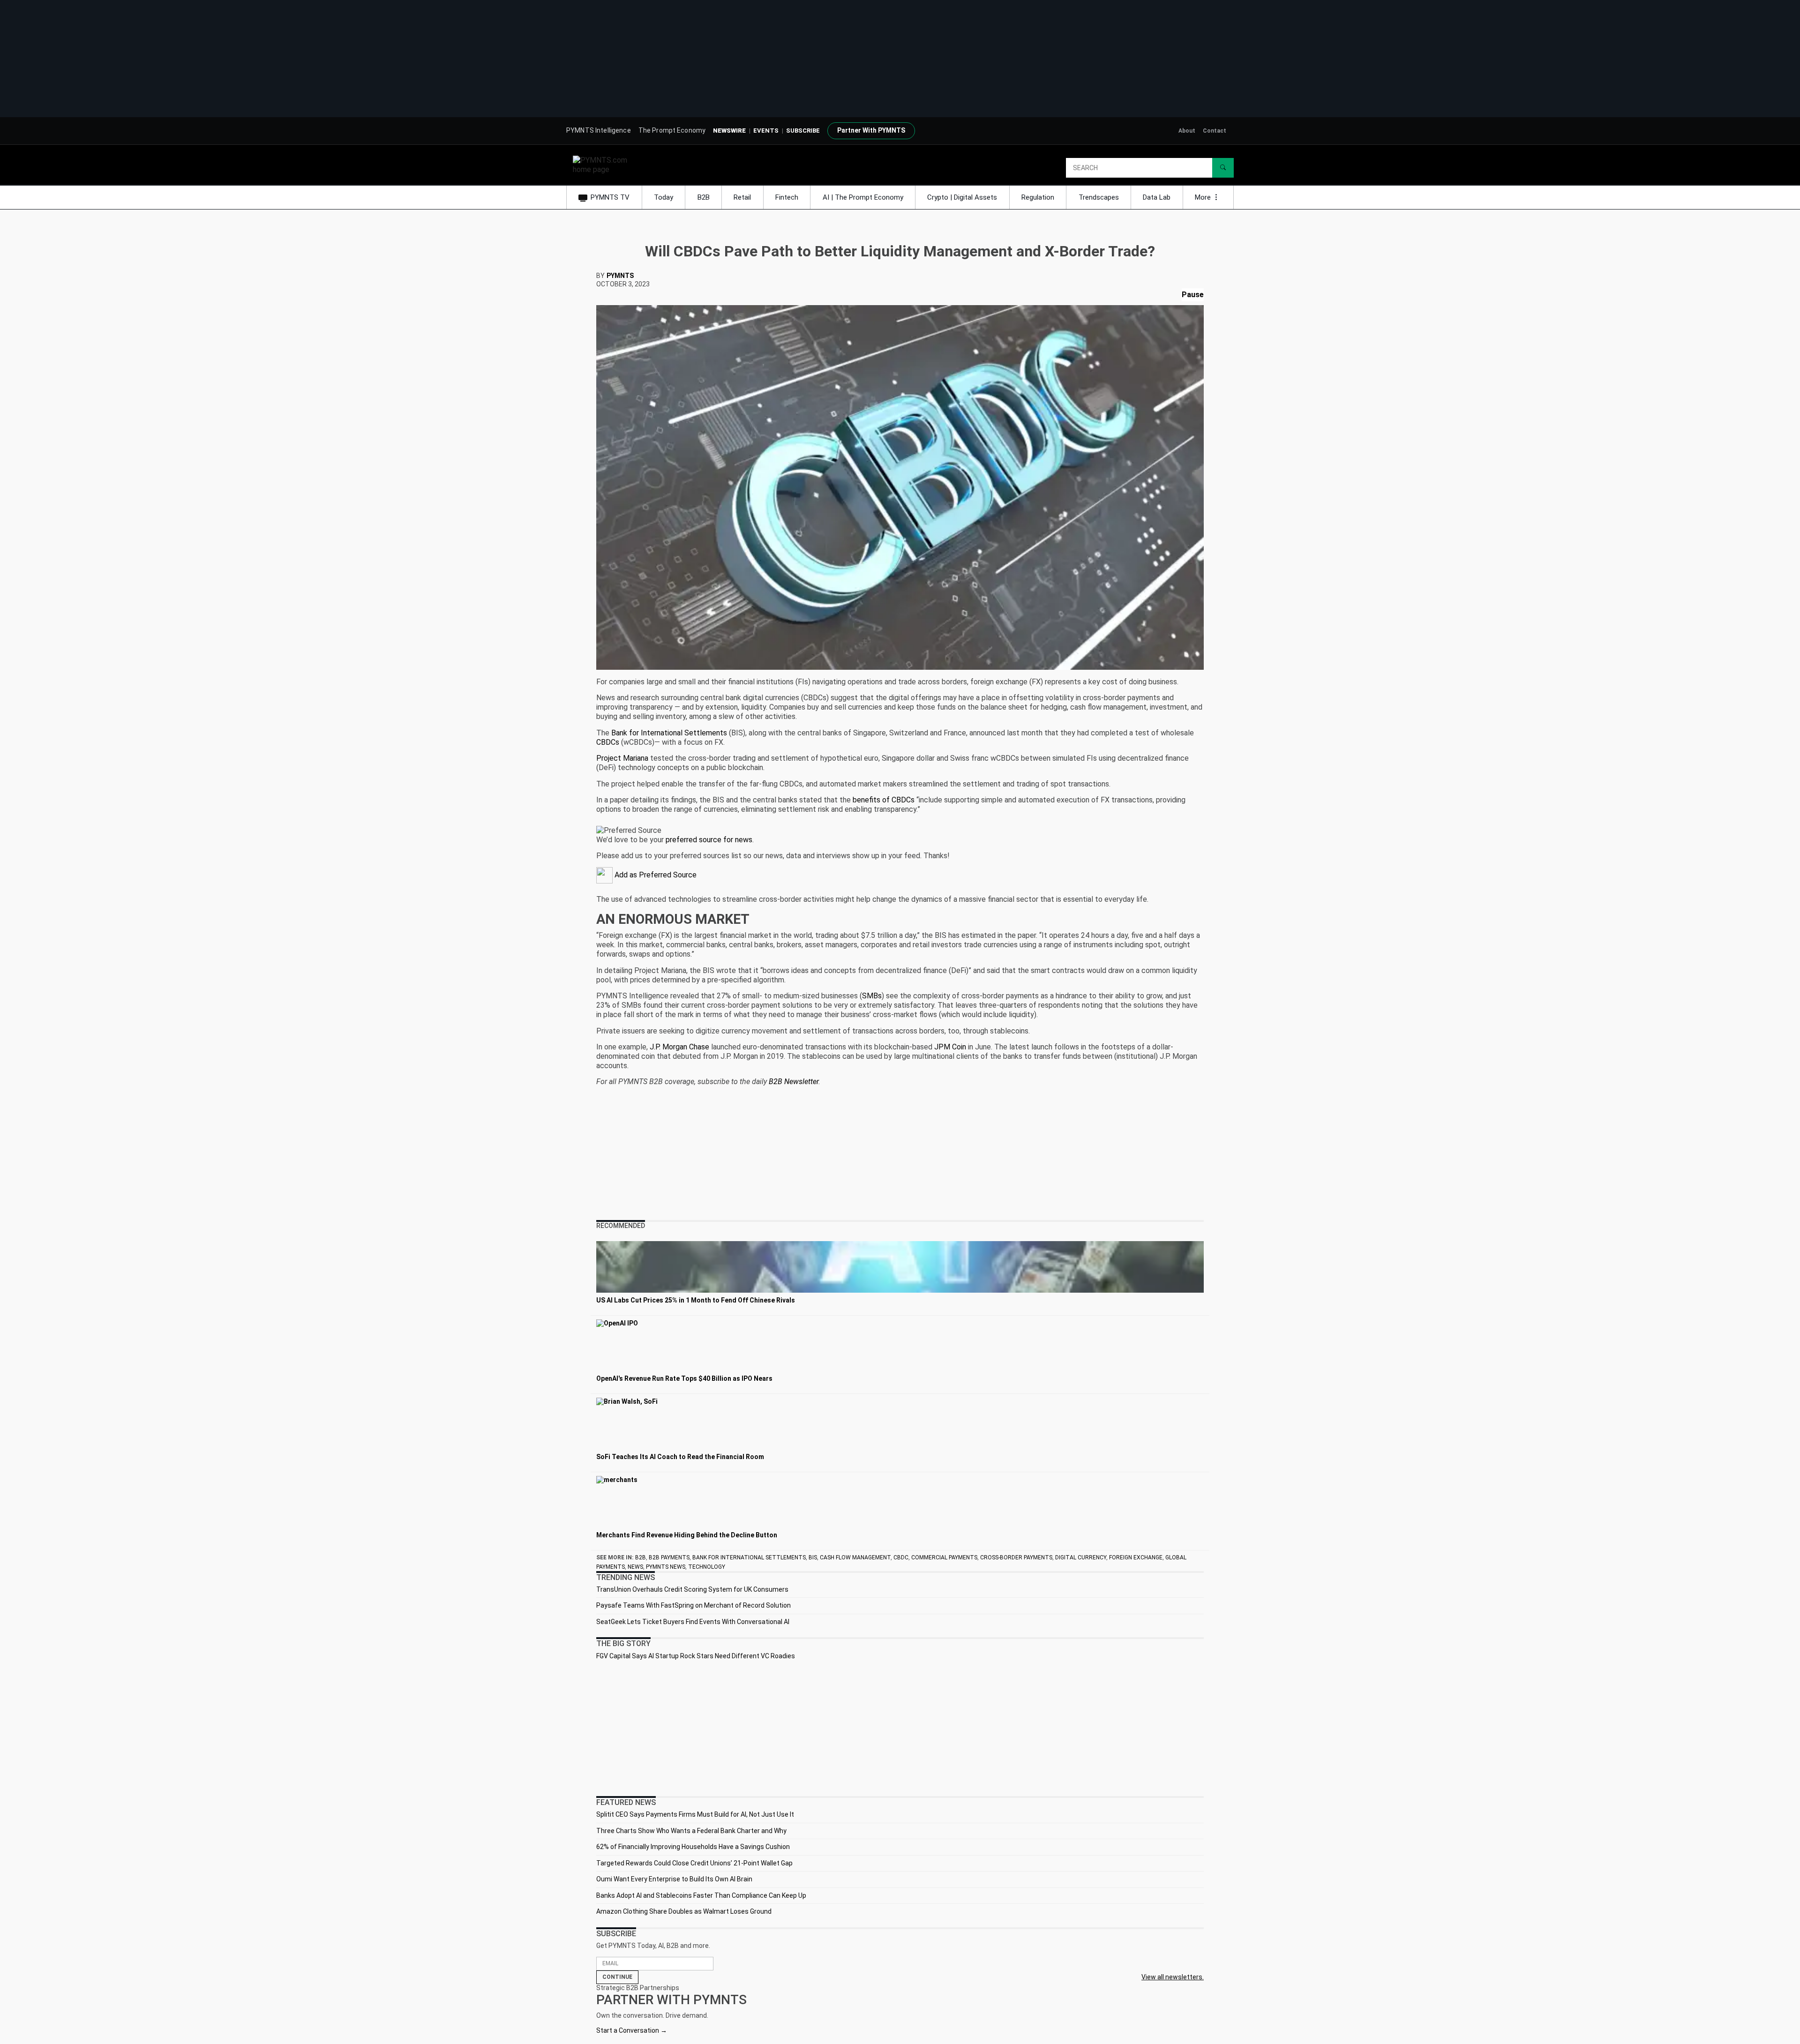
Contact (1215, 131)
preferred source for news (709, 840)
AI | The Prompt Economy (863, 197)
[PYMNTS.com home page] (603, 164)
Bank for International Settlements (669, 733)
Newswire (729, 131)
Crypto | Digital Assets (962, 197)
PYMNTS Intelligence (599, 130)
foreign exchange (1136, 1557)
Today (664, 197)
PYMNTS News (666, 1567)
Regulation (1038, 197)
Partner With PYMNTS (871, 130)
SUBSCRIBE (803, 131)
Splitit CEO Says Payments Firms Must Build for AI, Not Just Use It (695, 1814)
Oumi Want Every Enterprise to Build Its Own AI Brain (674, 1879)
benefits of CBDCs (884, 800)
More (1204, 197)
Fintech (787, 197)
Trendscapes (1099, 197)
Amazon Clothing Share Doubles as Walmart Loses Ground (684, 1911)
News (635, 1567)
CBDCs (608, 742)
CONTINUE (617, 1977)
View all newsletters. (1173, 1977)
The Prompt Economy (672, 130)
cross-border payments (1016, 1557)
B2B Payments (669, 1557)
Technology (707, 1567)
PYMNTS (620, 276)
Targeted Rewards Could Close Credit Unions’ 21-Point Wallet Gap (694, 1863)
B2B (704, 197)
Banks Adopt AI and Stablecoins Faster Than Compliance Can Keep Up (701, 1895)
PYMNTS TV (610, 197)
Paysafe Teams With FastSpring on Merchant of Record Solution (694, 1605)
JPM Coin (950, 1047)
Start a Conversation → (632, 2030)
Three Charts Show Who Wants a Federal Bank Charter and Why (691, 1831)
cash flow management (855, 1557)
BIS (813, 1557)
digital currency (1081, 1557)
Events (766, 131)
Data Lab (1157, 197)
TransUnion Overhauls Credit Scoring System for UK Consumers (692, 1589)
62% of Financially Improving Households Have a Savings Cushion (693, 1847)
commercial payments (944, 1557)
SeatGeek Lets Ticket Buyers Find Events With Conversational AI (693, 1622)
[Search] (1223, 168)
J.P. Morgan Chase (679, 1047)
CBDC (901, 1557)
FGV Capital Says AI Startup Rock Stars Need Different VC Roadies (696, 1656)
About (1187, 131)
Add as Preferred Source (655, 875)
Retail (742, 197)
